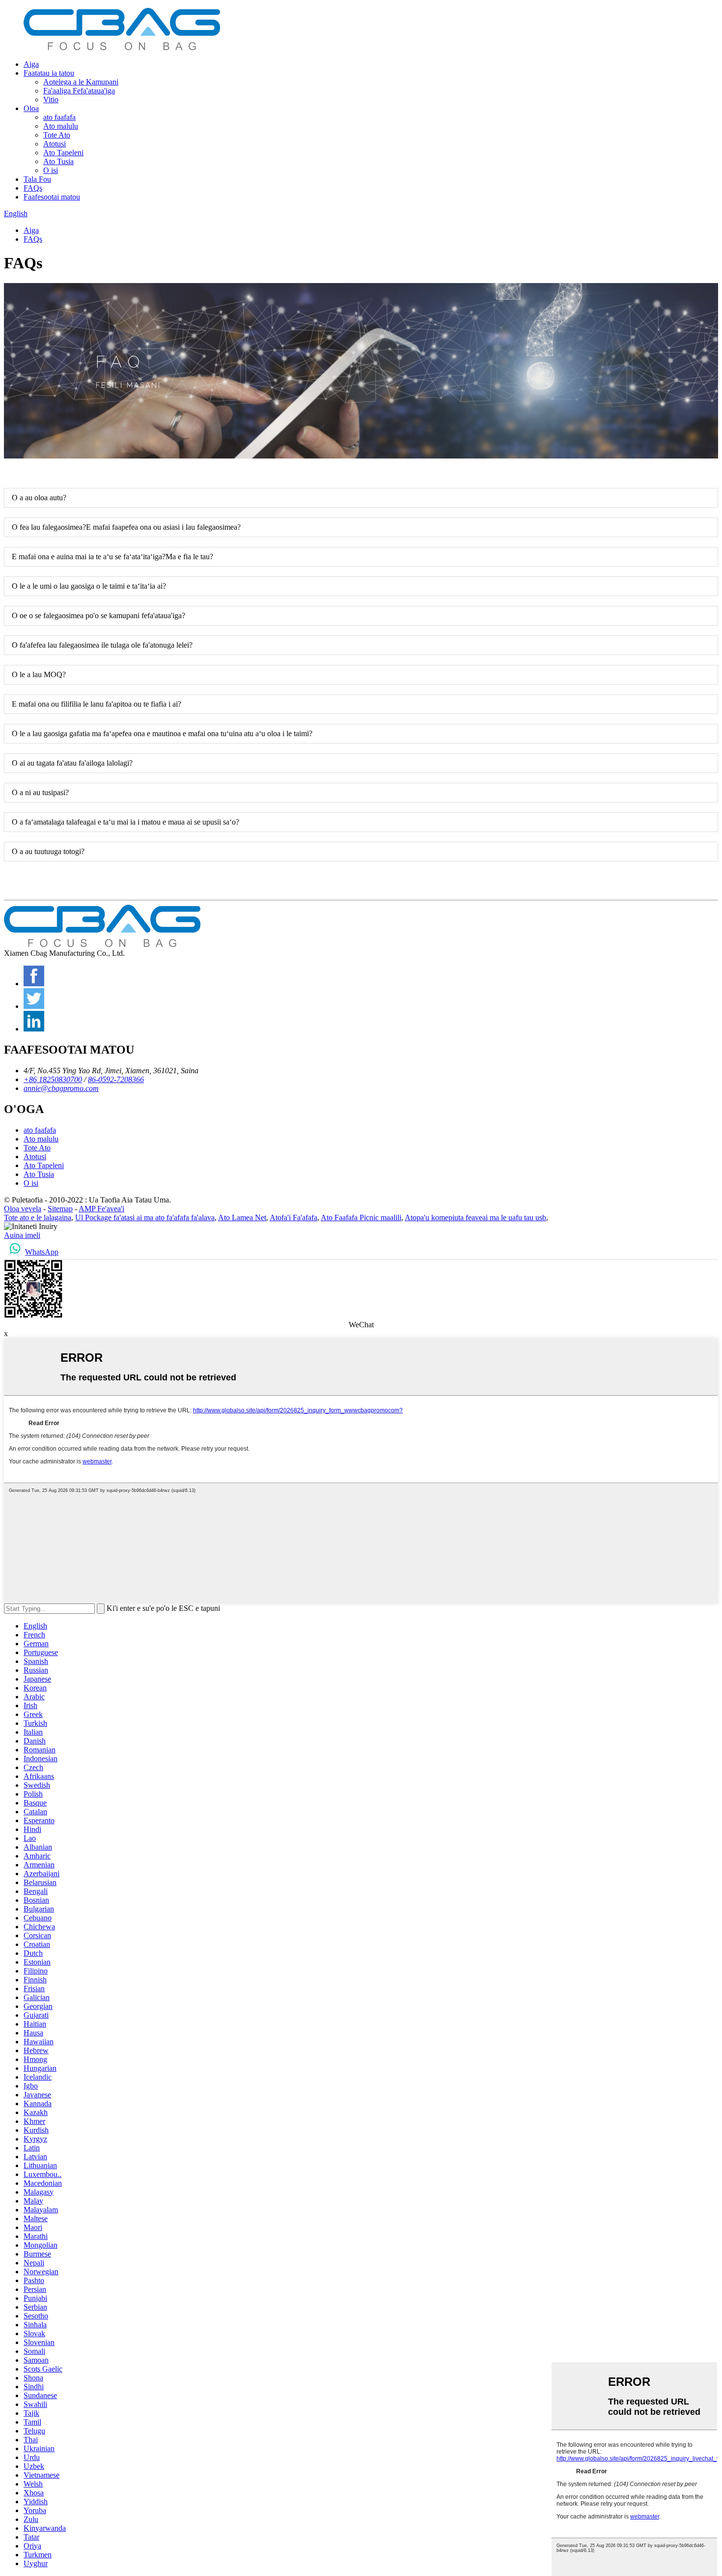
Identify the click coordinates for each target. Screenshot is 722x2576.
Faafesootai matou (52, 197)
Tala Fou (37, 179)
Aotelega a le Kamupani (81, 82)
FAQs (33, 188)
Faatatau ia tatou (49, 73)
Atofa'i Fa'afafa (293, 1217)
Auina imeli (22, 1235)
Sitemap (60, 1209)
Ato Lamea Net (242, 1217)
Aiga (31, 64)
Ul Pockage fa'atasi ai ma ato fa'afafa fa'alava (145, 1217)
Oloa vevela (23, 1209)
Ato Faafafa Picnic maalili (361, 1217)
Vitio (51, 100)
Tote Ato (57, 135)
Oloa (31, 108)
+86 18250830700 (53, 1079)
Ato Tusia (58, 161)
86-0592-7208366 (116, 1079)
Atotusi (55, 144)
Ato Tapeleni (63, 153)
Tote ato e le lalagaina (38, 1217)
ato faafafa (59, 117)
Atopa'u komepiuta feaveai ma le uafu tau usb (475, 1217)
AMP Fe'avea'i (101, 1209)
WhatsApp (42, 1252)
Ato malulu (61, 126)
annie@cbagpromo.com (61, 1088)
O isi (51, 170)
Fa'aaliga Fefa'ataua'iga (79, 91)
